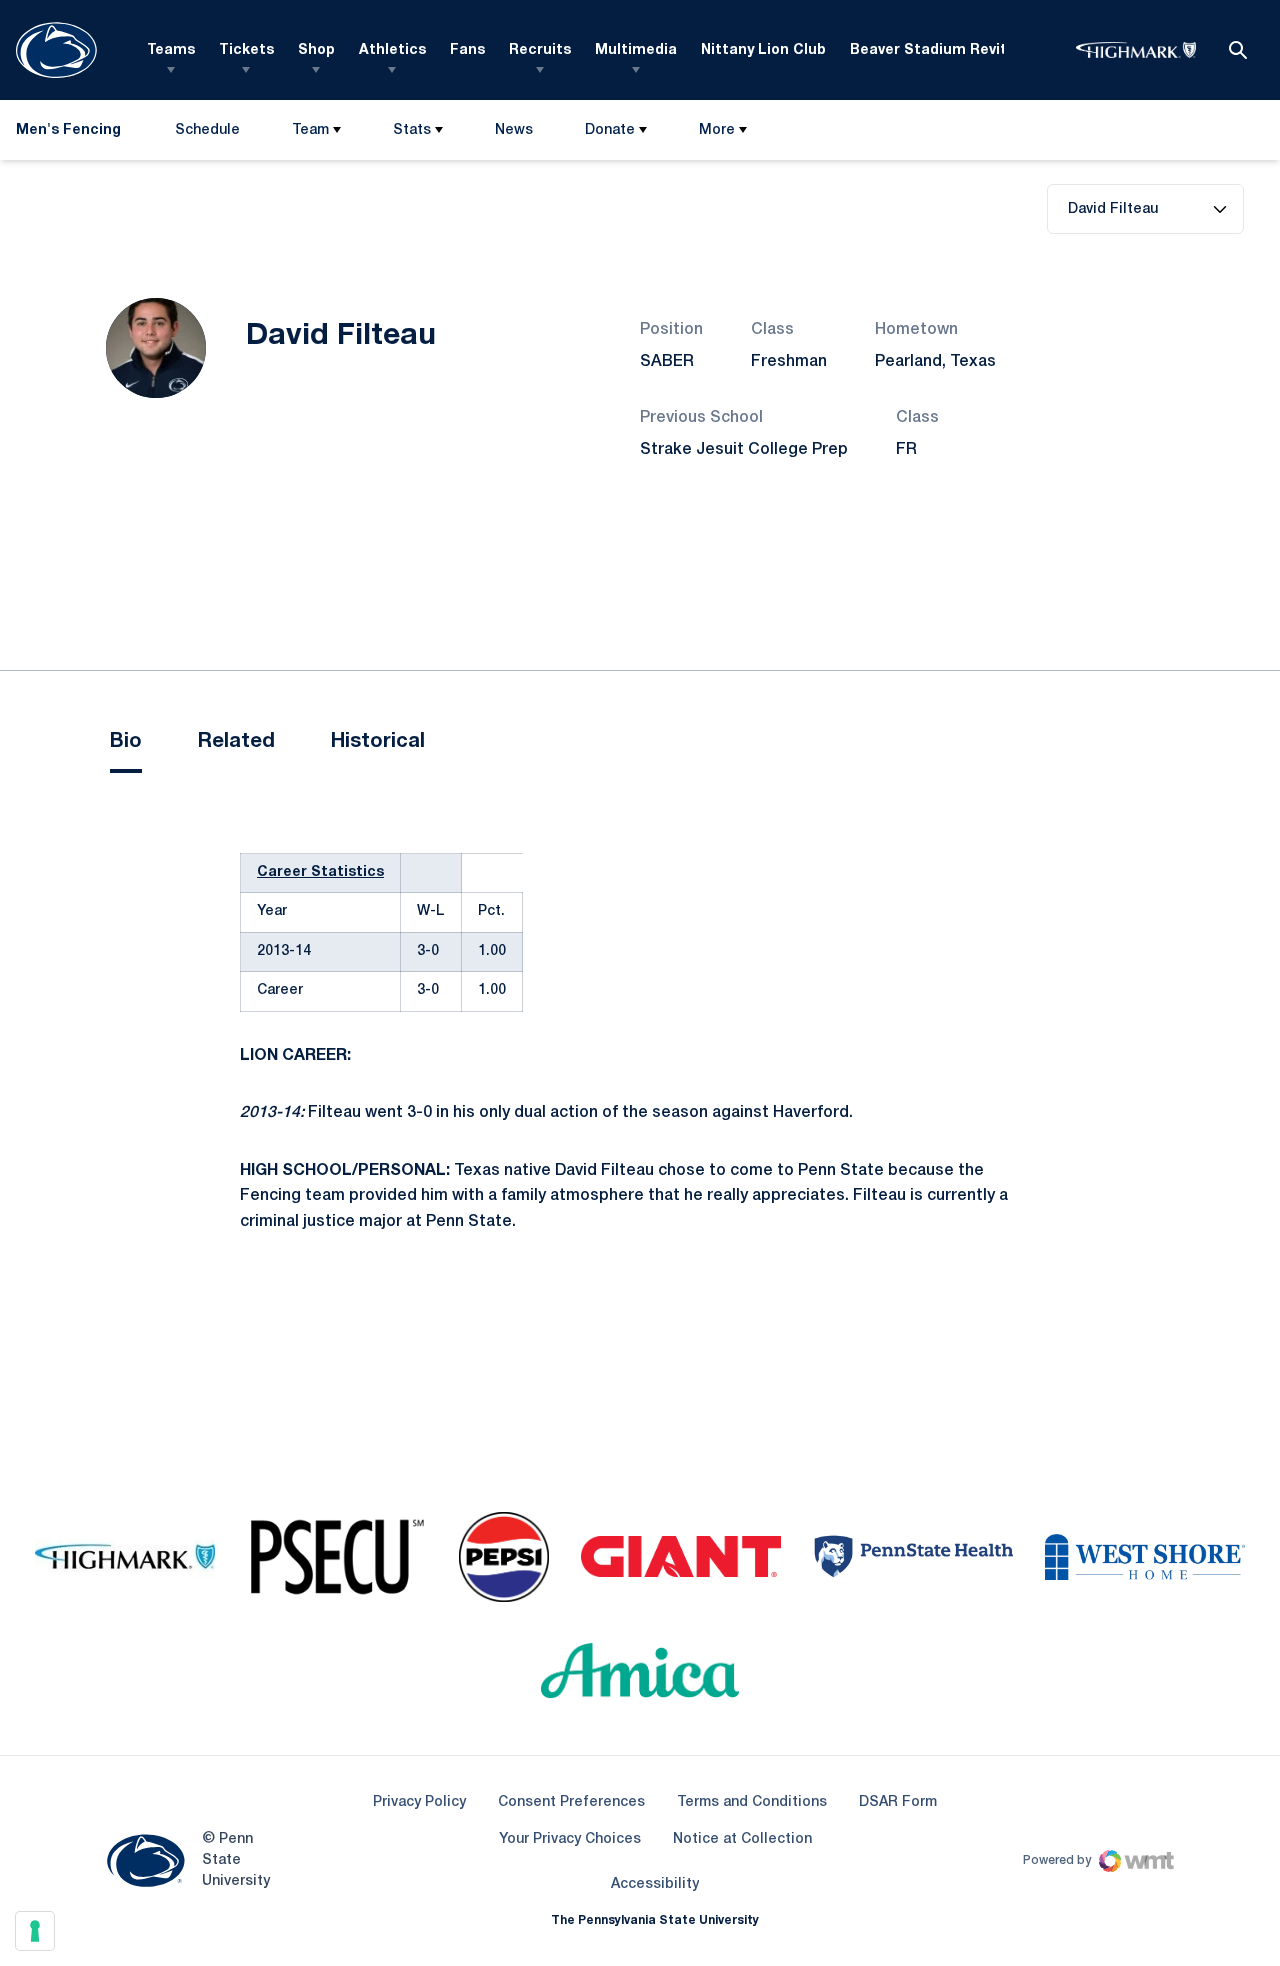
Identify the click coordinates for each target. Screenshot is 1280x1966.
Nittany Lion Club (763, 50)
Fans (467, 50)
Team (310, 130)
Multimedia (636, 50)
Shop (316, 50)
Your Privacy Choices (570, 1839)
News (514, 130)
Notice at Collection (742, 1839)
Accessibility (655, 1884)
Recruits (540, 50)
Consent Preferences (571, 1802)
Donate (610, 130)
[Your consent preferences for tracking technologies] (35, 1931)
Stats (412, 130)
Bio (126, 742)
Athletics (392, 50)
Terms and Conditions (752, 1802)
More (717, 130)
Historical (378, 742)
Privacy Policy (419, 1802)
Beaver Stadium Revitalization (960, 50)
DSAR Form (898, 1802)
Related (236, 742)
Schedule (207, 130)
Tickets (246, 50)
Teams (171, 50)
